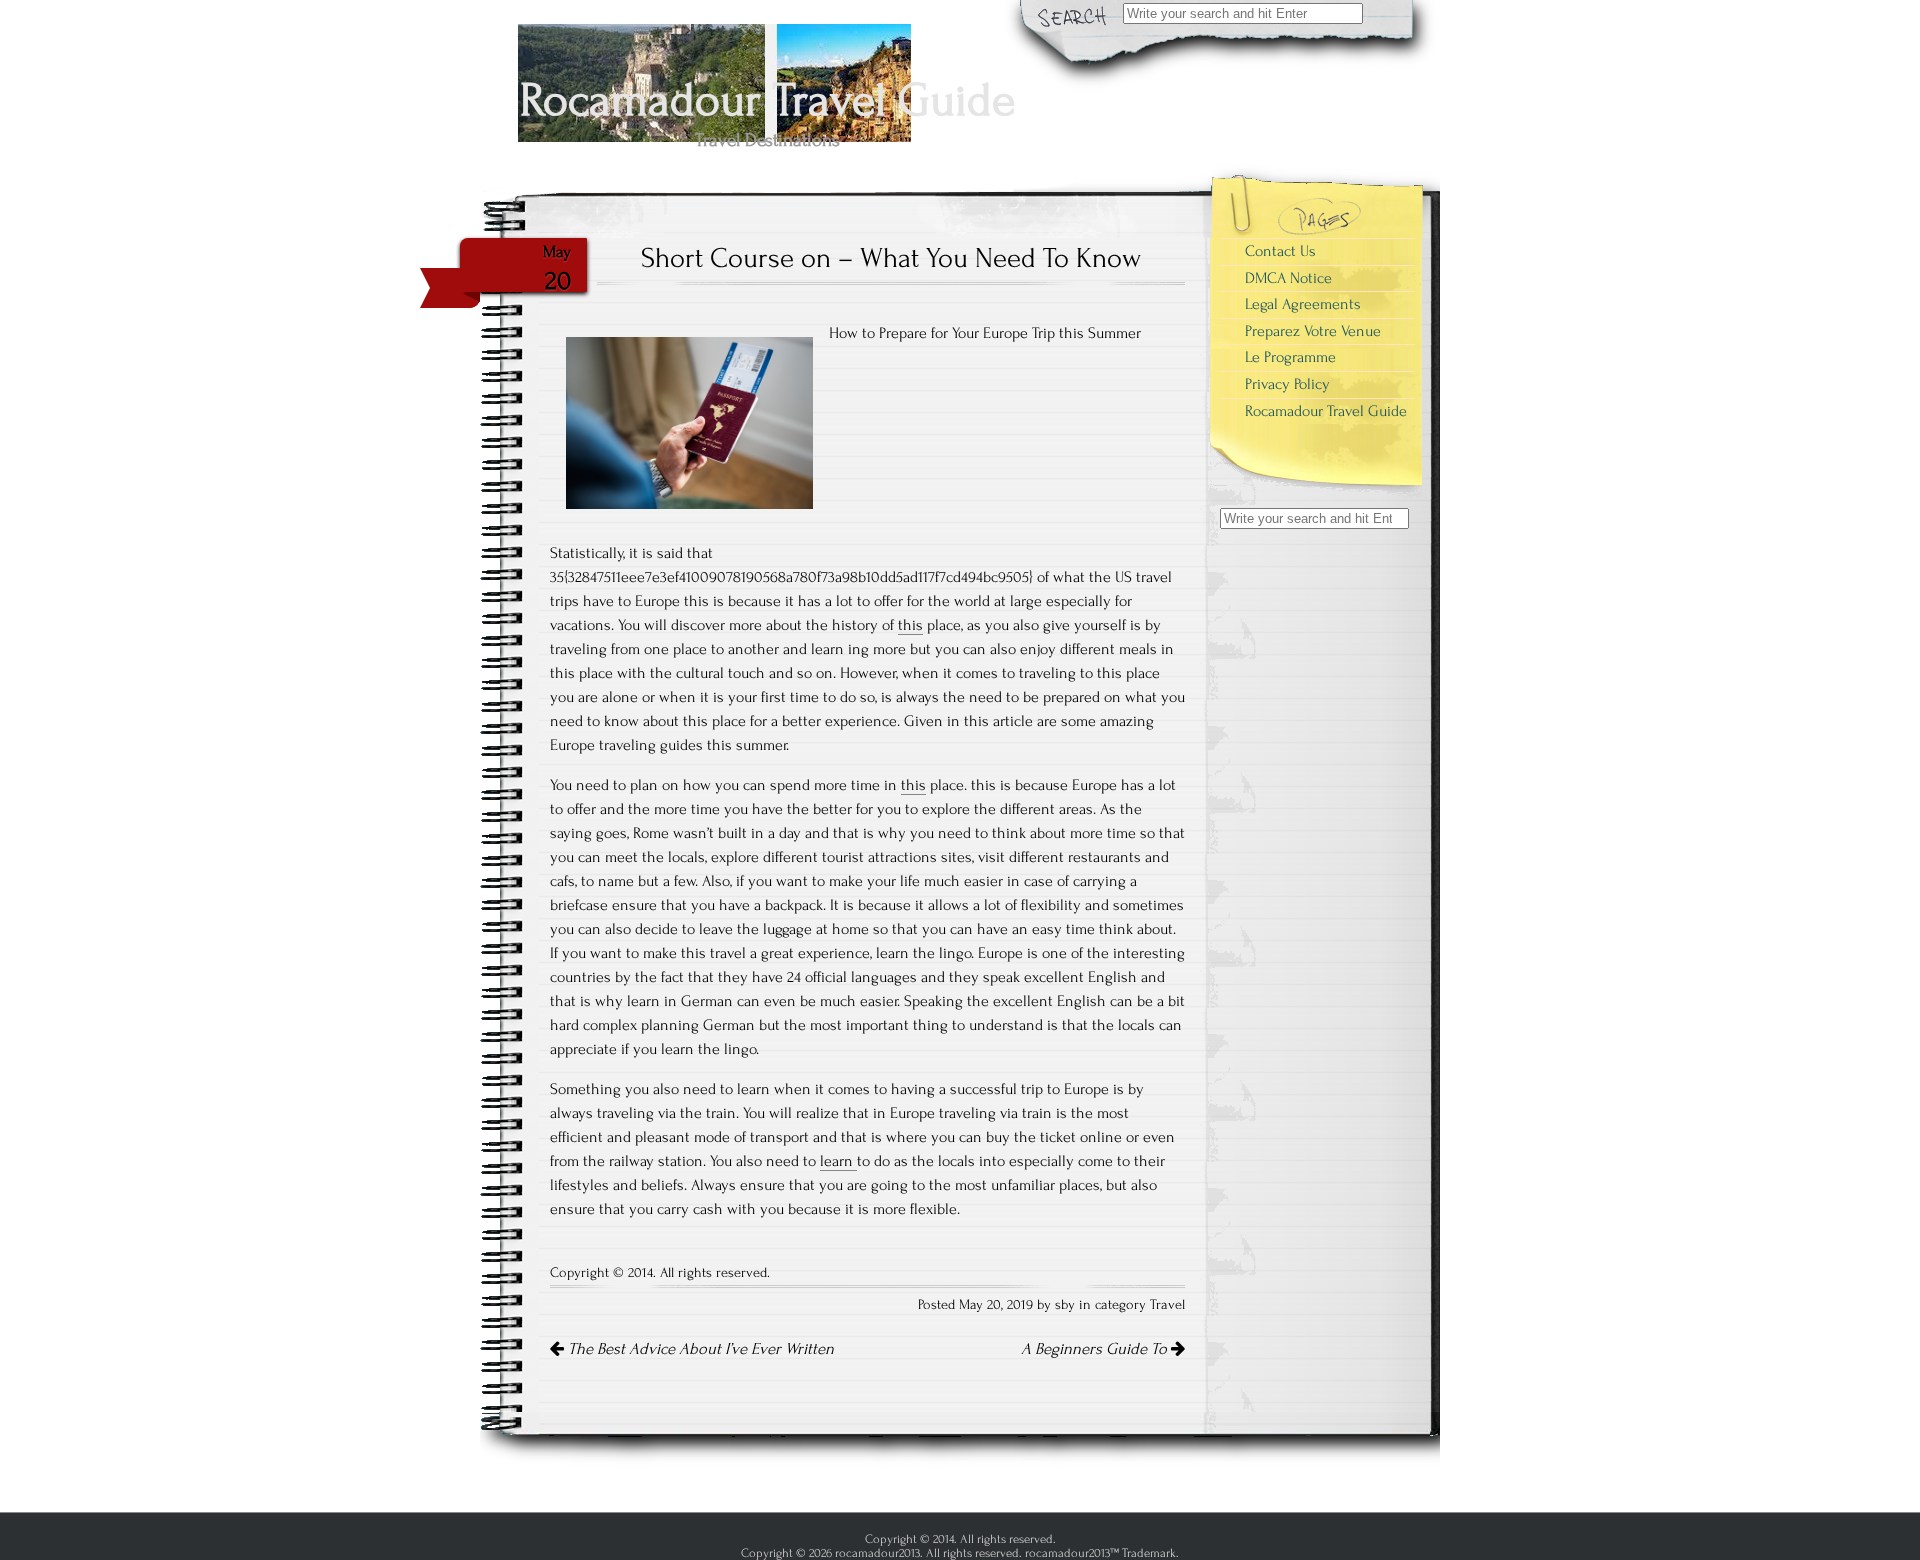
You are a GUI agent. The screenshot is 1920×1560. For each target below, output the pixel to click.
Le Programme (1290, 357)
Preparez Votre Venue (1313, 331)
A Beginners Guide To (1096, 1349)
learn (838, 1161)
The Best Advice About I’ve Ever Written (699, 1349)
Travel (1167, 1305)
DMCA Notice (1288, 278)
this (910, 625)
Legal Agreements (1303, 304)
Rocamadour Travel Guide (1326, 411)
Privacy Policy (1287, 384)
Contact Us (1280, 251)
